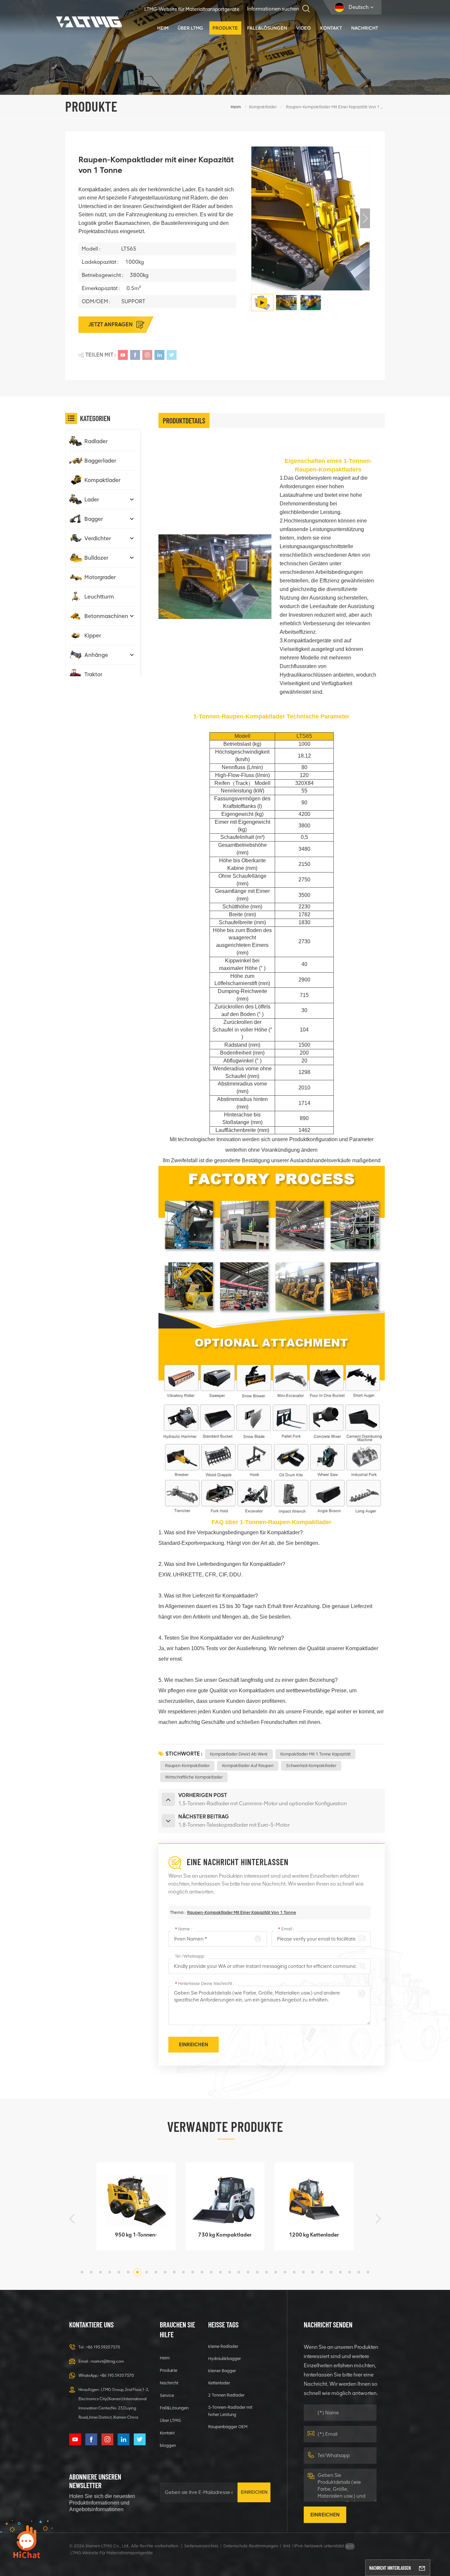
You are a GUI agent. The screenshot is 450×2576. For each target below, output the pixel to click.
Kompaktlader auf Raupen (248, 1766)
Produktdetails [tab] (184, 420)
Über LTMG (190, 28)
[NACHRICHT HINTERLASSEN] (422, 2568)
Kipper (93, 635)
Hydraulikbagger (225, 2359)
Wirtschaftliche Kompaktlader (194, 1777)
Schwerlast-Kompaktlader (311, 1766)
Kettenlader (219, 2383)
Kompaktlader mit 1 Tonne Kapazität (315, 1754)
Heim (163, 28)
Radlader (96, 441)
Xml (287, 2546)
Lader (92, 499)
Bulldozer (96, 558)
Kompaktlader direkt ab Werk (239, 1754)
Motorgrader (100, 577)
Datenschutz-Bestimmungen (251, 2546)
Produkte (225, 28)
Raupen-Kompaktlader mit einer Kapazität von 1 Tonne (242, 1912)
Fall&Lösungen (267, 28)
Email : (286, 1929)
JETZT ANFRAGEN (111, 324)
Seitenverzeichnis (201, 2546)
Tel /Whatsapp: (190, 1956)
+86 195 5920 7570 (103, 2347)
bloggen (168, 2445)
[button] (365, 218)
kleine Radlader (223, 2346)
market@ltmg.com (107, 2361)
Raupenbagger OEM (228, 2427)
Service (167, 2395)
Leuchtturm (99, 597)
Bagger (94, 519)
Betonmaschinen (106, 616)
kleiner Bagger (222, 2371)
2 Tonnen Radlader (226, 2395)
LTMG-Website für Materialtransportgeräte (192, 9)
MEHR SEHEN (132, 2242)
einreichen (254, 2492)
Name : (183, 1929)
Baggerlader (100, 461)
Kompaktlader (263, 107)
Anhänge (96, 655)
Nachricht (365, 28)
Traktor (93, 674)
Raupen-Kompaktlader (187, 1766)
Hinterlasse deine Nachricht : (204, 1984)
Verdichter (98, 538)
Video (304, 28)
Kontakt (331, 28)
